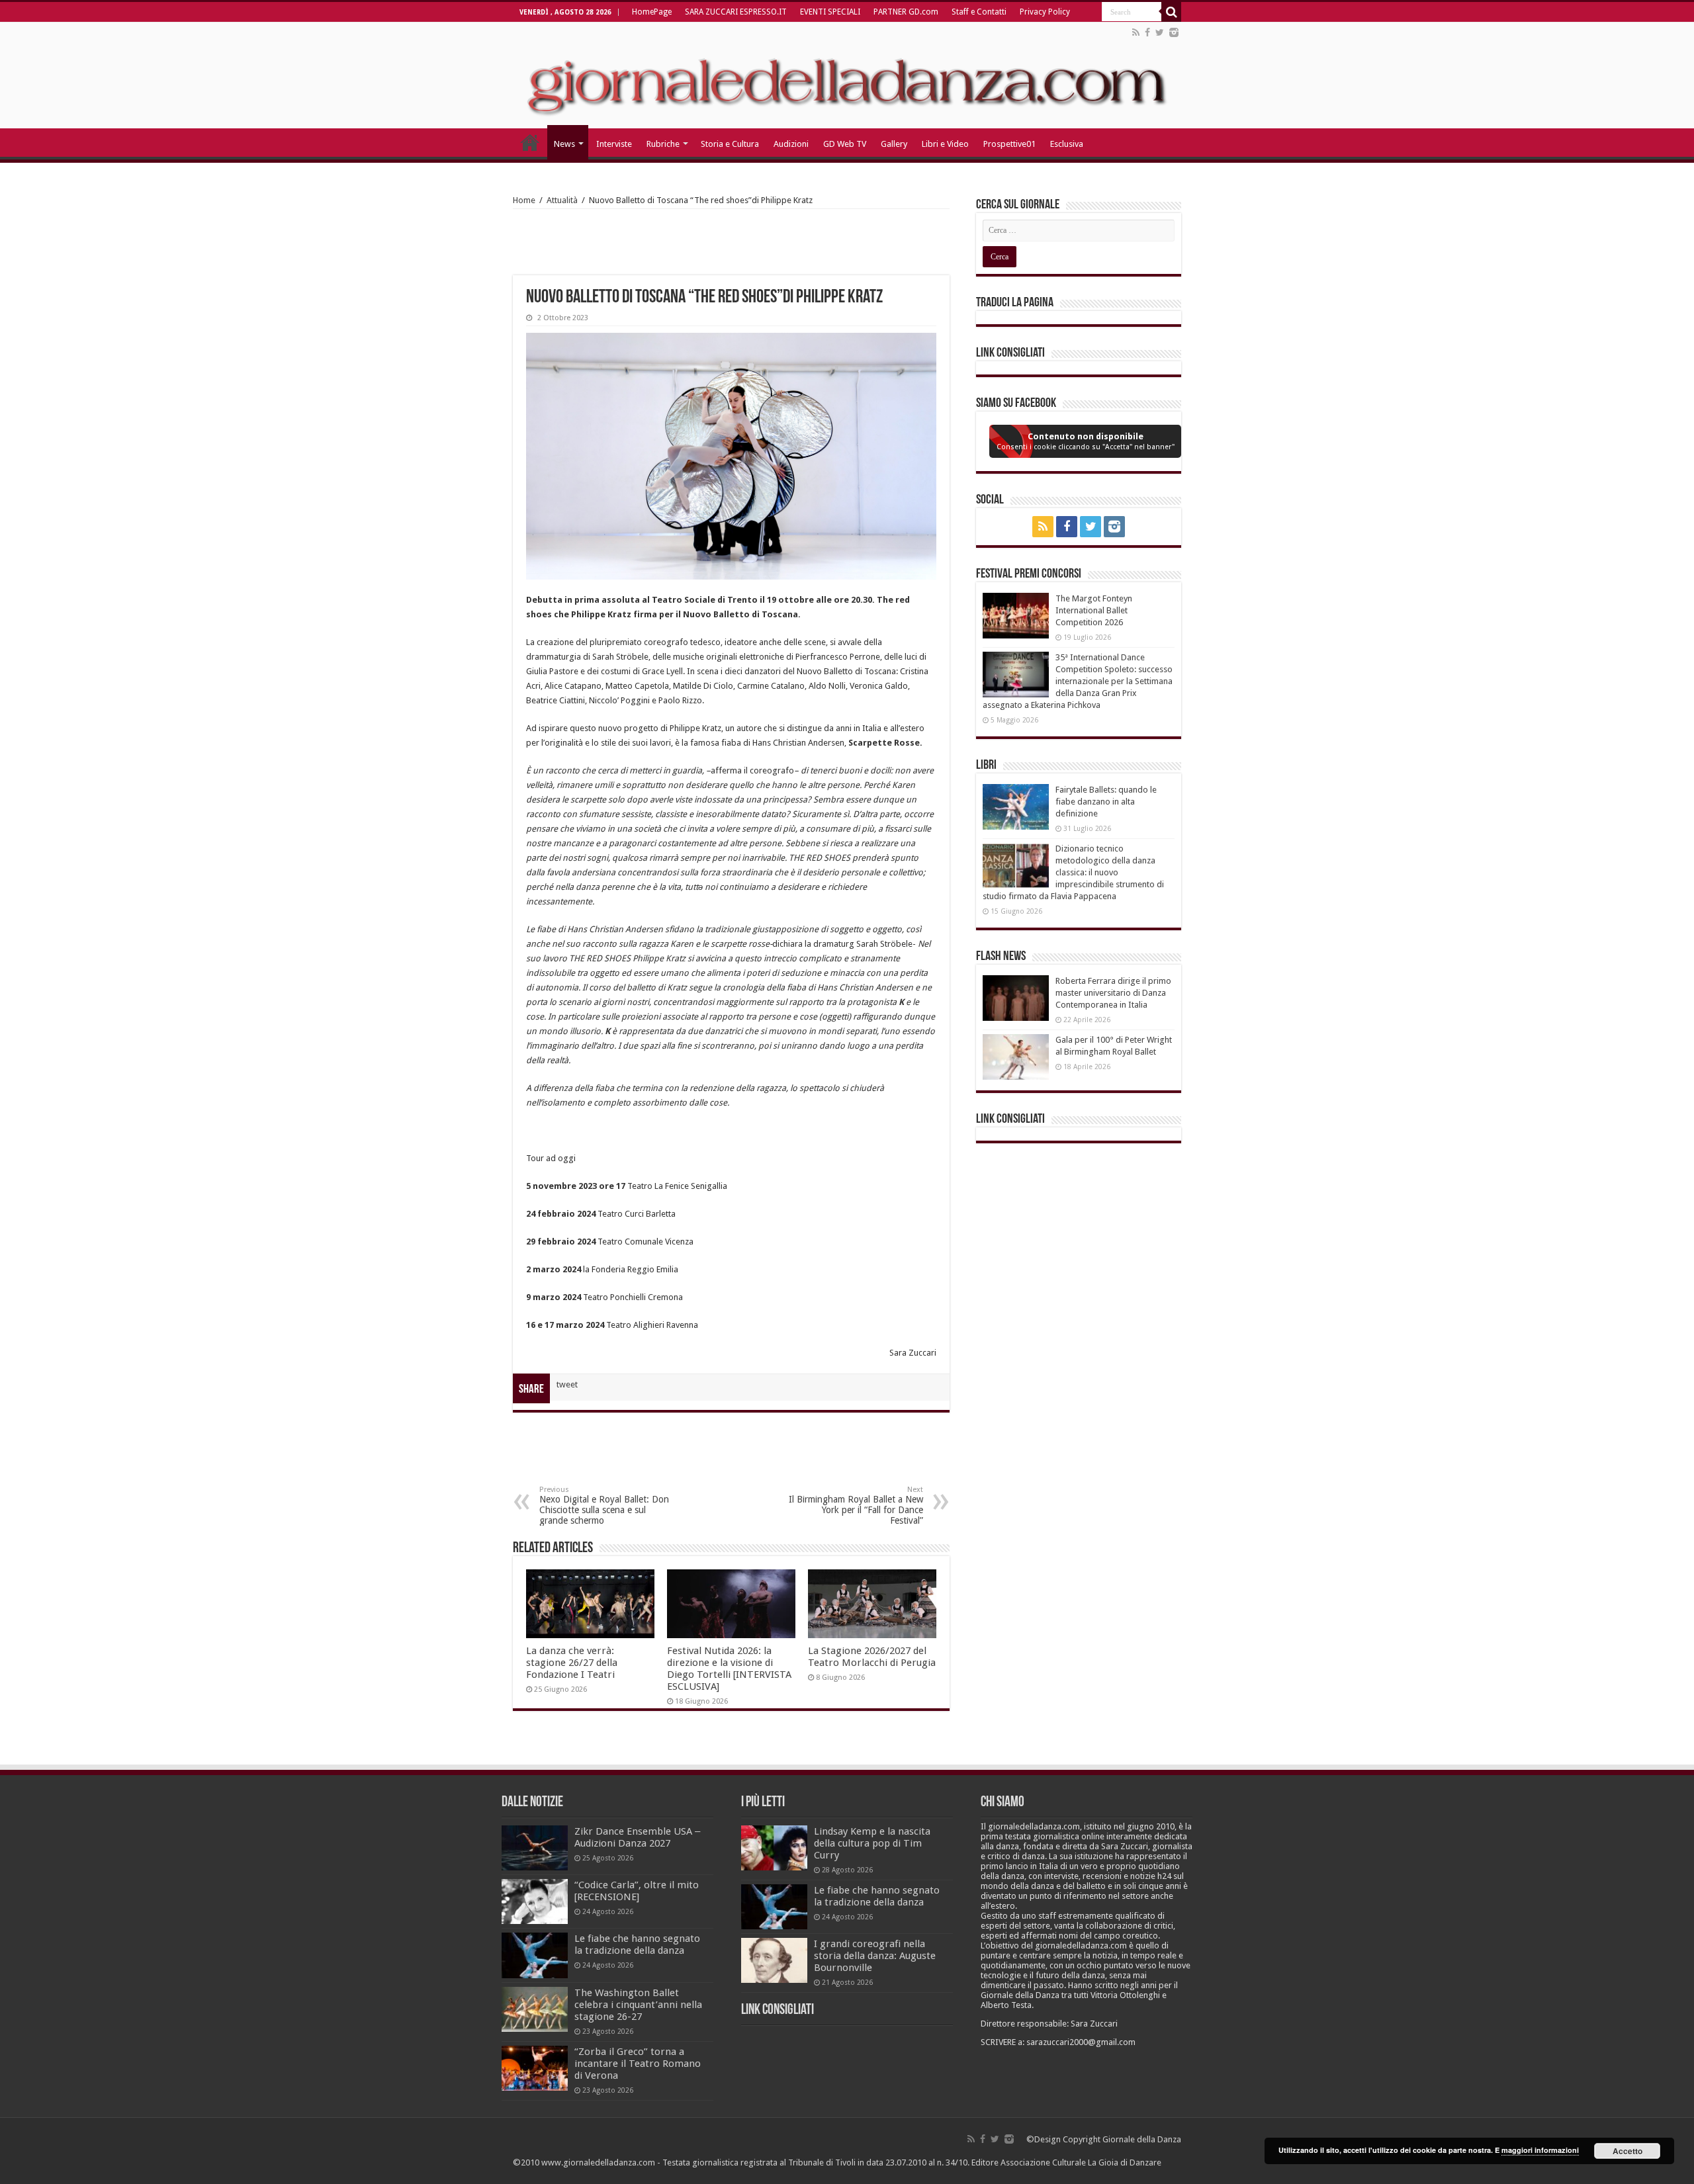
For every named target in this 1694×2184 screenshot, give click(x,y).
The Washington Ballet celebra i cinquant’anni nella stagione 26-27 (638, 2005)
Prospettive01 (1009, 144)
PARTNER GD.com (906, 12)
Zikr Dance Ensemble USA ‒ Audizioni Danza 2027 (637, 1837)
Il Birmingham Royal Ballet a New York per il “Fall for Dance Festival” (856, 1506)
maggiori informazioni (1540, 2150)
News (564, 144)
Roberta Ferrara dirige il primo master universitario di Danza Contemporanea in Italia (1113, 993)
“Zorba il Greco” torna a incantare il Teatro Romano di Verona (638, 2064)
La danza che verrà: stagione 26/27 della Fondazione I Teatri (572, 1663)
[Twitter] (1160, 32)
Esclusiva (1067, 144)
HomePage (652, 12)
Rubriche (663, 144)
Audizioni (791, 144)
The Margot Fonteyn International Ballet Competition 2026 (1094, 610)
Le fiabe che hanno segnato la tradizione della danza (637, 1944)
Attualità (562, 200)
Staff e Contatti (979, 12)
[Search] (1171, 12)
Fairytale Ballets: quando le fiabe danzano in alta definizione (1106, 802)
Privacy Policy (1045, 12)
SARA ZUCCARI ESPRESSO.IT (736, 12)
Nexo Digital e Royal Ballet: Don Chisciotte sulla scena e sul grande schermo (604, 1506)
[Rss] (1136, 32)
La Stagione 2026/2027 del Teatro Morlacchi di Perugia (872, 1657)
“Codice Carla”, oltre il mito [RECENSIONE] (637, 1891)
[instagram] (1174, 32)
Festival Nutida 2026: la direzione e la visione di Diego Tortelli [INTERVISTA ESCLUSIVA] (729, 1669)
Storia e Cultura (730, 144)
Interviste (614, 144)
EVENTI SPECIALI (830, 12)
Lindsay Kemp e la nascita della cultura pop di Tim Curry (872, 1843)
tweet (567, 1384)
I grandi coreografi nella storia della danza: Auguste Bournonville (875, 1956)
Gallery (894, 144)
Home (524, 200)
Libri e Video (945, 144)
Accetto (1627, 2151)
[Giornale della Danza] (847, 75)
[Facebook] (1147, 32)
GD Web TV (845, 144)
